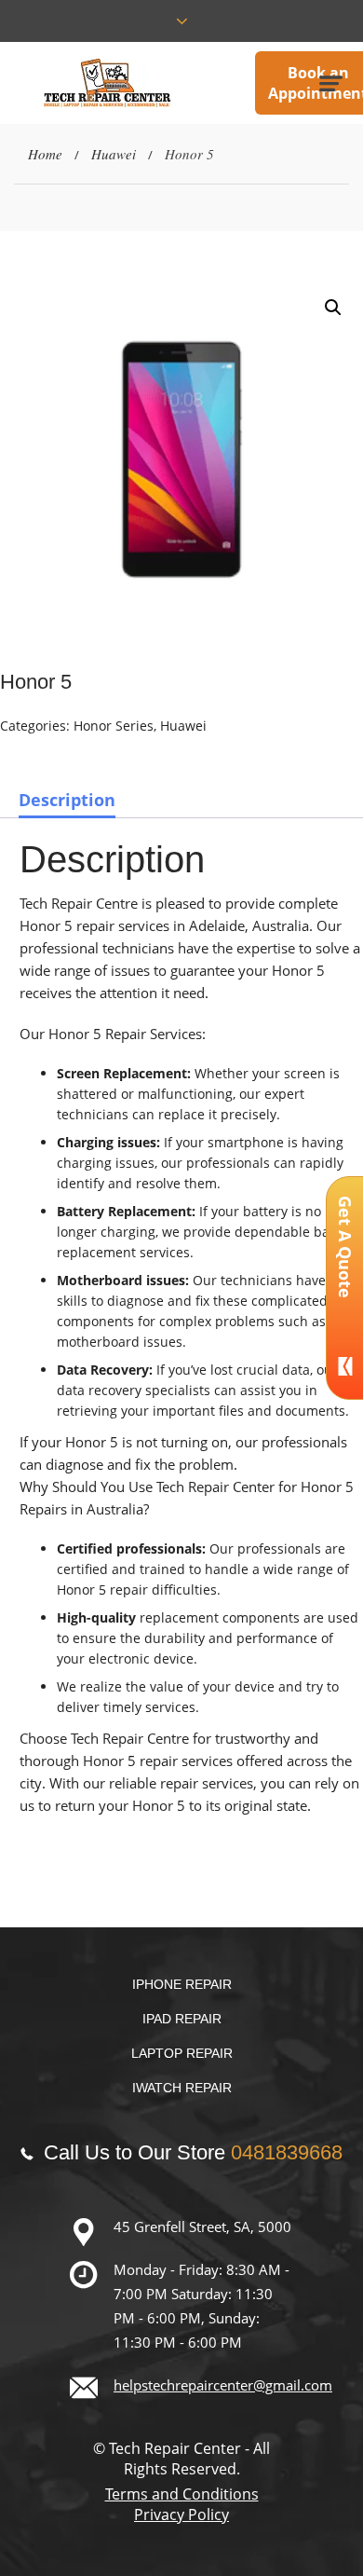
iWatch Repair (182, 2088)
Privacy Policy (181, 2514)
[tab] (67, 800)
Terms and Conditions (182, 2494)
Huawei (114, 154)
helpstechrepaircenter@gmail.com (223, 2385)
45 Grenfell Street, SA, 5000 (202, 2227)
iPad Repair (182, 2019)
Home (45, 154)
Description (67, 800)
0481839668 (287, 2152)
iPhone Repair (182, 1984)
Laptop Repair (182, 2053)
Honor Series (114, 726)
